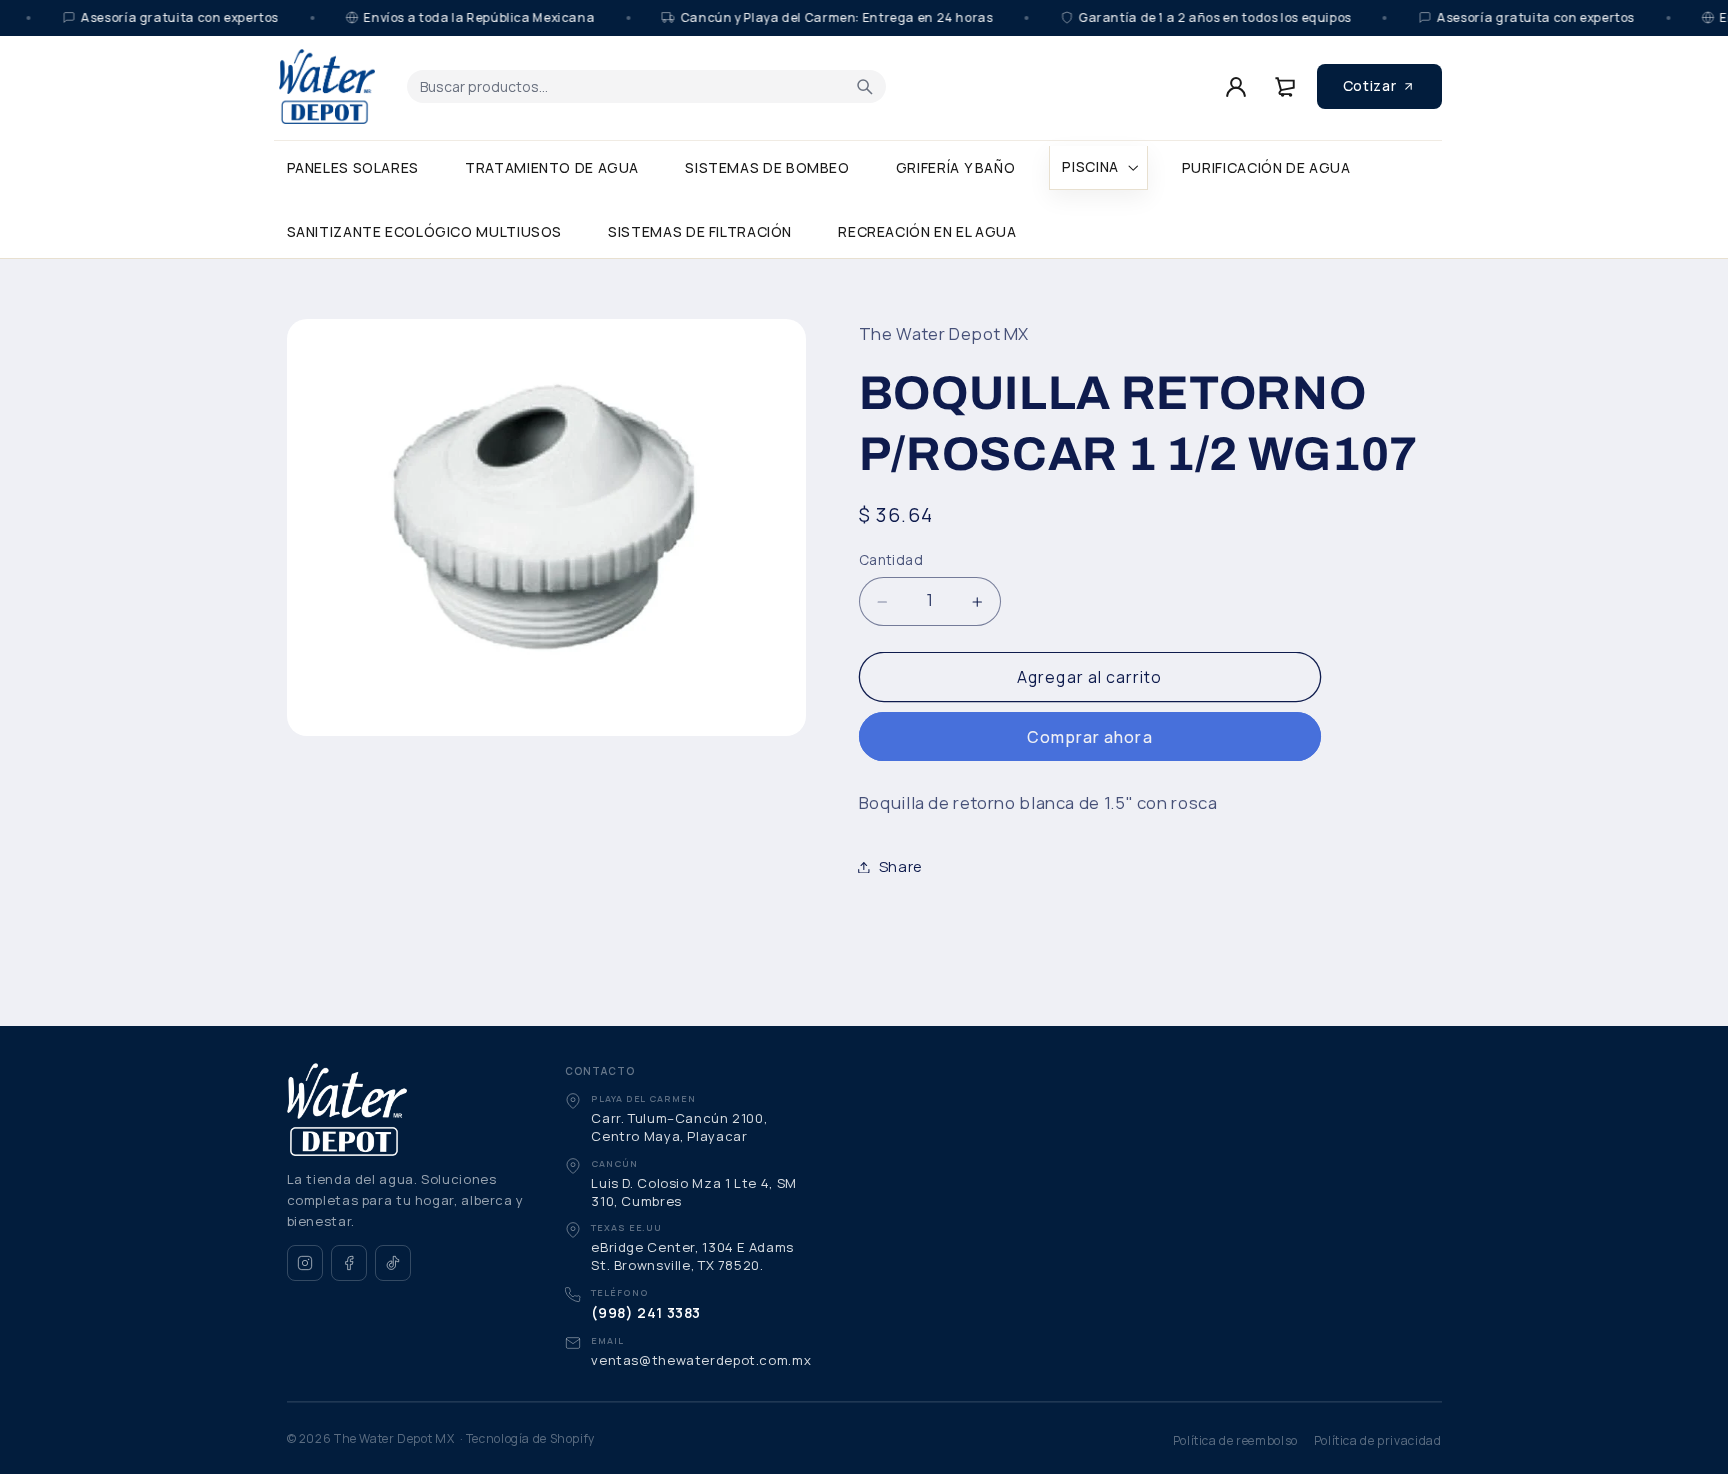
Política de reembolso (1235, 1440)
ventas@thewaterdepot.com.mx (701, 1360)
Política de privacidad (1378, 1440)
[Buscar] (865, 86)
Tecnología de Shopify (530, 1438)
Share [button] (901, 866)
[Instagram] (305, 1263)
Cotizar (1369, 85)
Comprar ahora (1090, 737)
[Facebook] (349, 1263)
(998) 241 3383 (646, 1312)
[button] (1098, 167)
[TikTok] (393, 1263)
